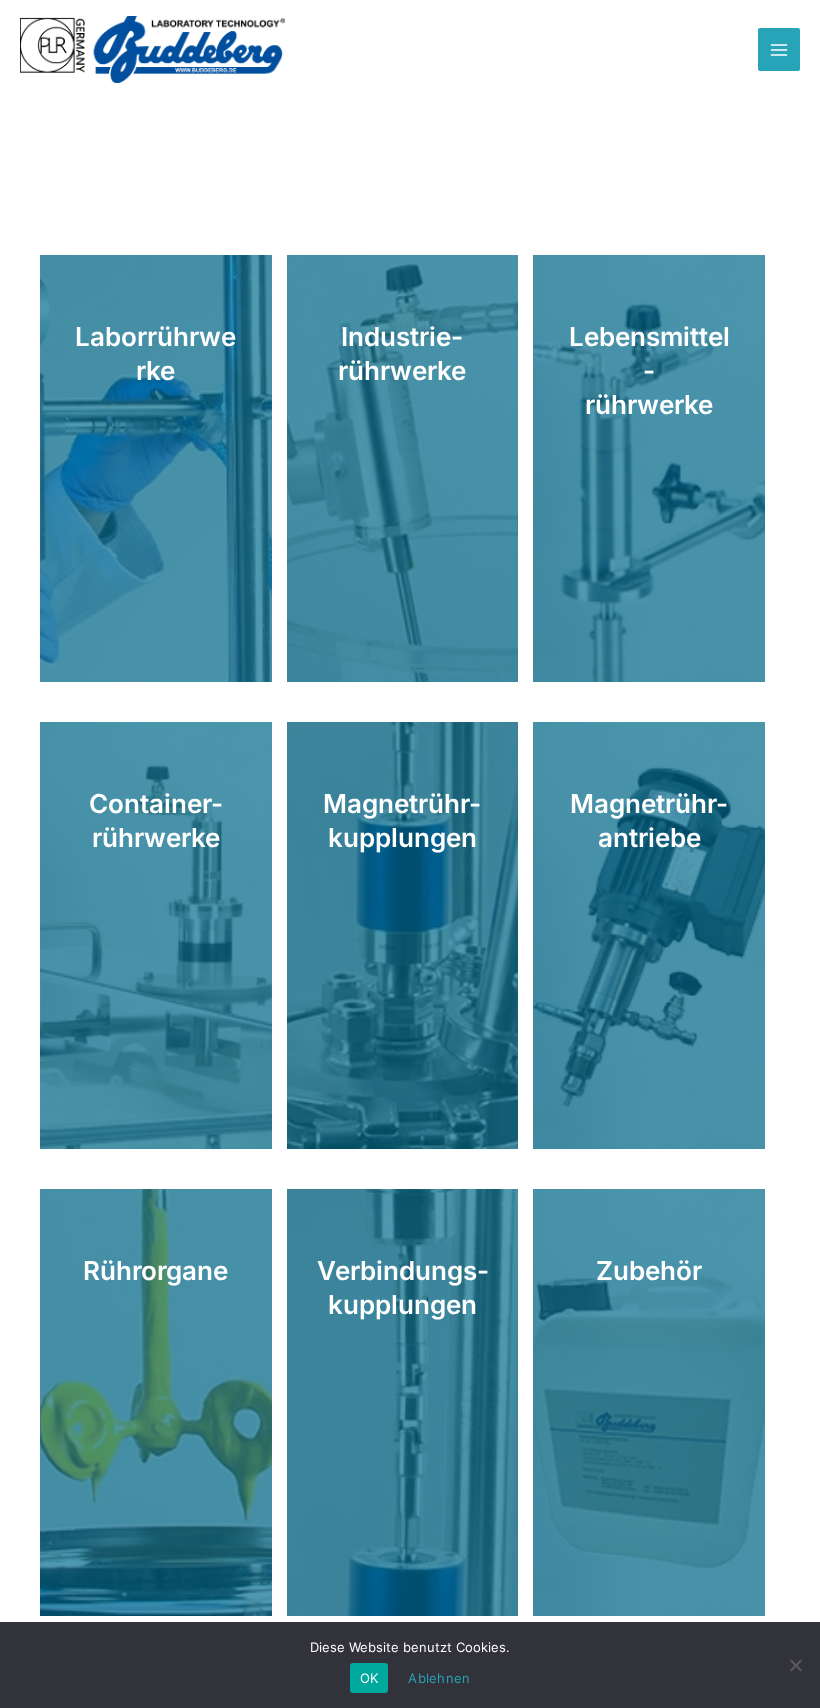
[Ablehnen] (795, 1665)
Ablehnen (439, 1678)
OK (369, 1678)
